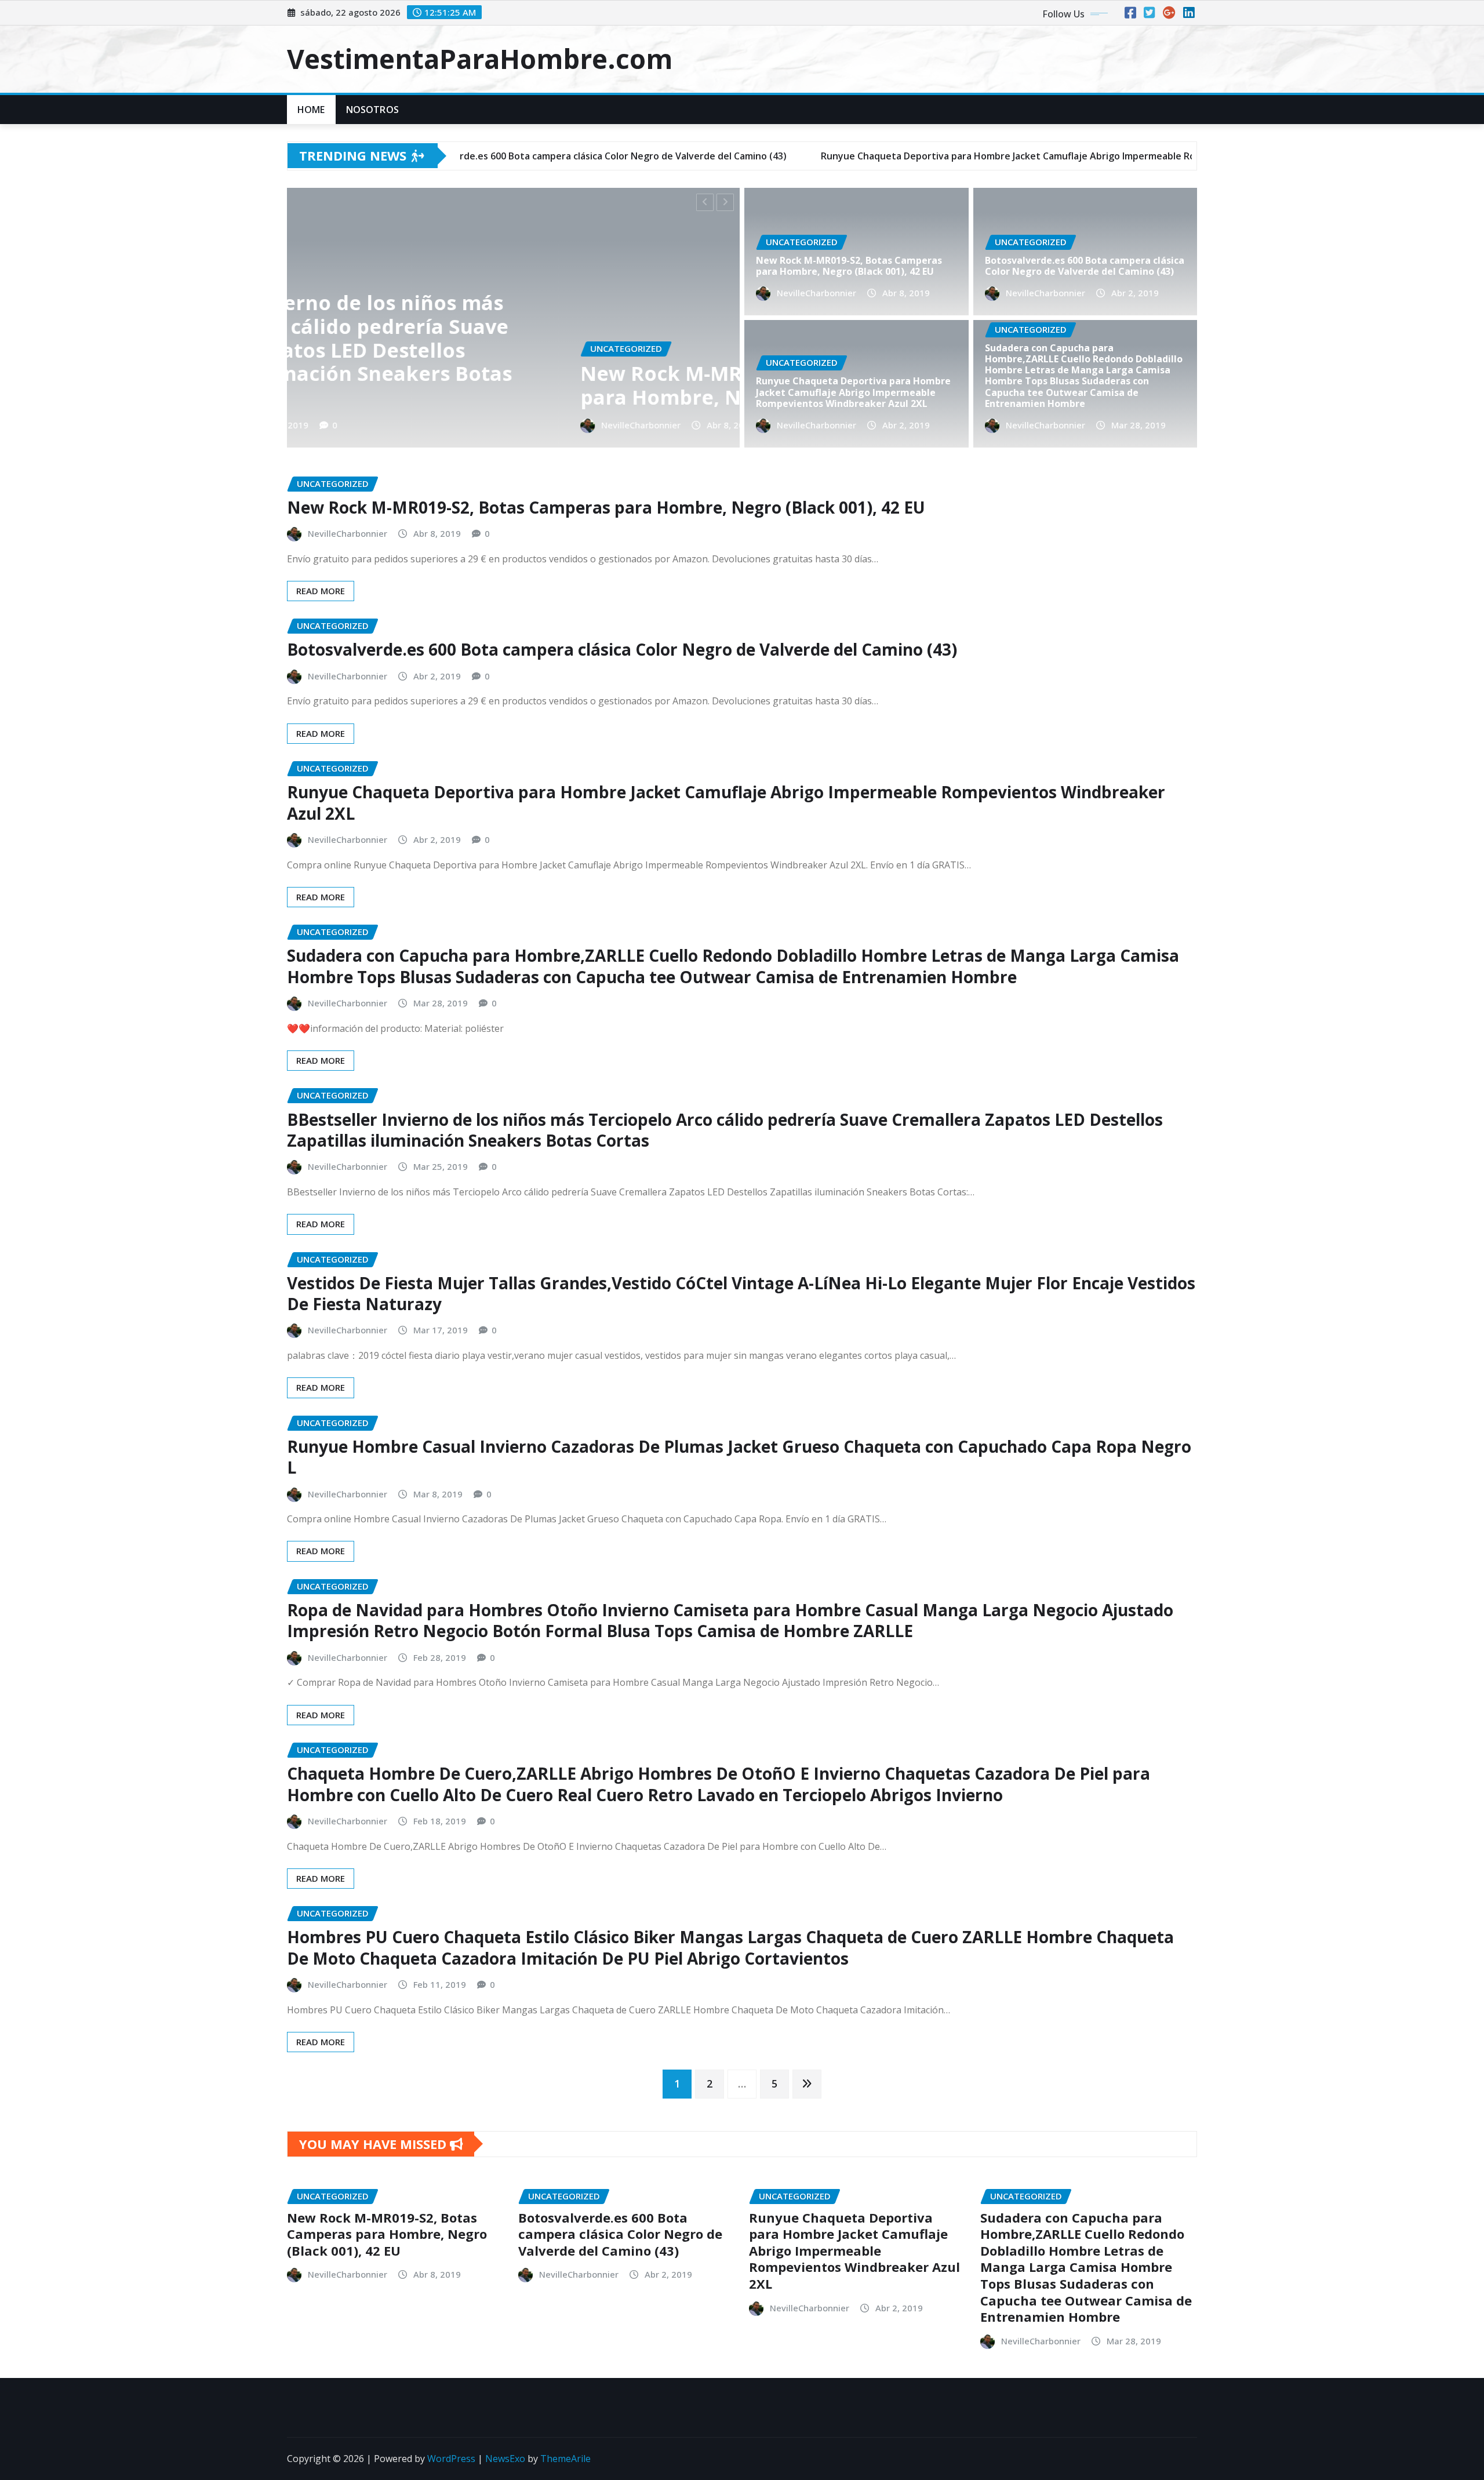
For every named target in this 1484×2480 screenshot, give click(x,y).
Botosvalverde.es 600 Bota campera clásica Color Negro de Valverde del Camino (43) (520, 385)
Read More (321, 591)
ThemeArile (565, 2459)
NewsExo (505, 2459)
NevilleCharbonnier (365, 425)
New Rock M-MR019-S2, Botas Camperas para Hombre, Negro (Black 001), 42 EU (849, 266)
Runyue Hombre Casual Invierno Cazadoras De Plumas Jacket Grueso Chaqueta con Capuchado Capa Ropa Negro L (739, 1457)
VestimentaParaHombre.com (480, 59)
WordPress (451, 2459)
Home (311, 110)
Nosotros (372, 110)
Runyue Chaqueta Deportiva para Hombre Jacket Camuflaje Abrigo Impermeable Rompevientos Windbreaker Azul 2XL (853, 392)
